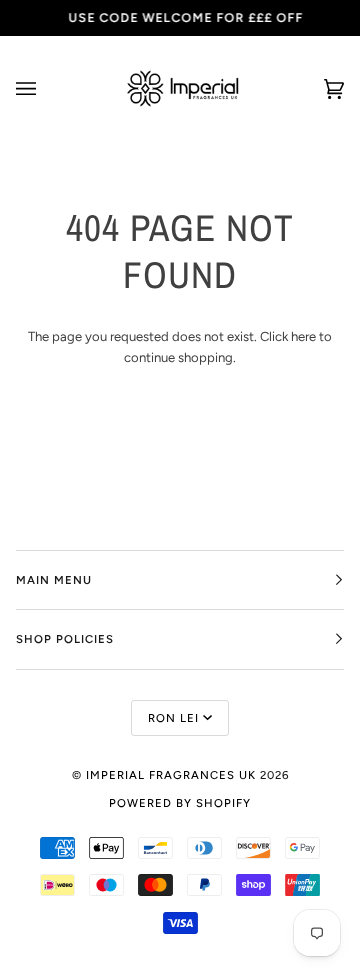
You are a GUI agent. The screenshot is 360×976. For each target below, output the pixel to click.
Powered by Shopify (180, 803)
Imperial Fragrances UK (171, 775)
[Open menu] (46, 88)
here (303, 336)
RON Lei (173, 718)
